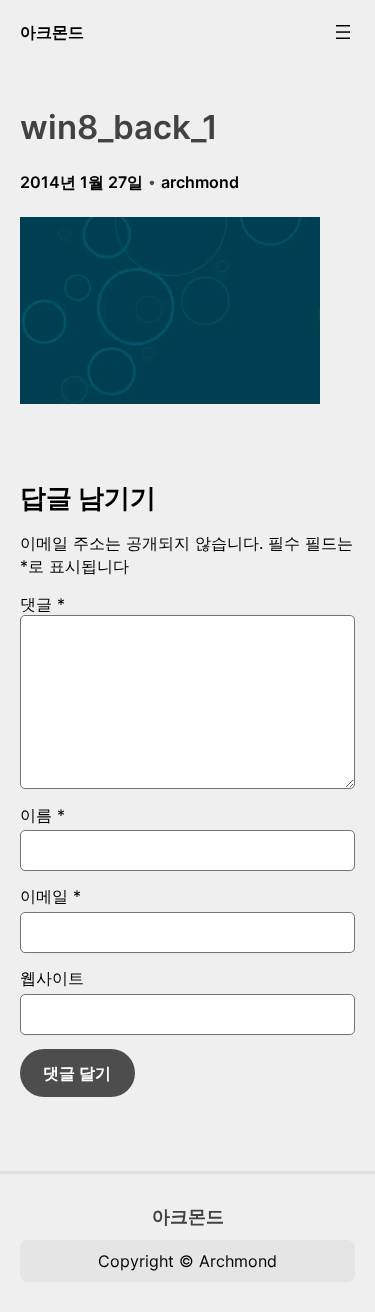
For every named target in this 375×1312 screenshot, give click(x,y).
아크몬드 (52, 32)
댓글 (42, 604)
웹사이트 (52, 978)
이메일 (50, 896)
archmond (200, 182)
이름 (42, 815)
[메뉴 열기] (343, 32)
